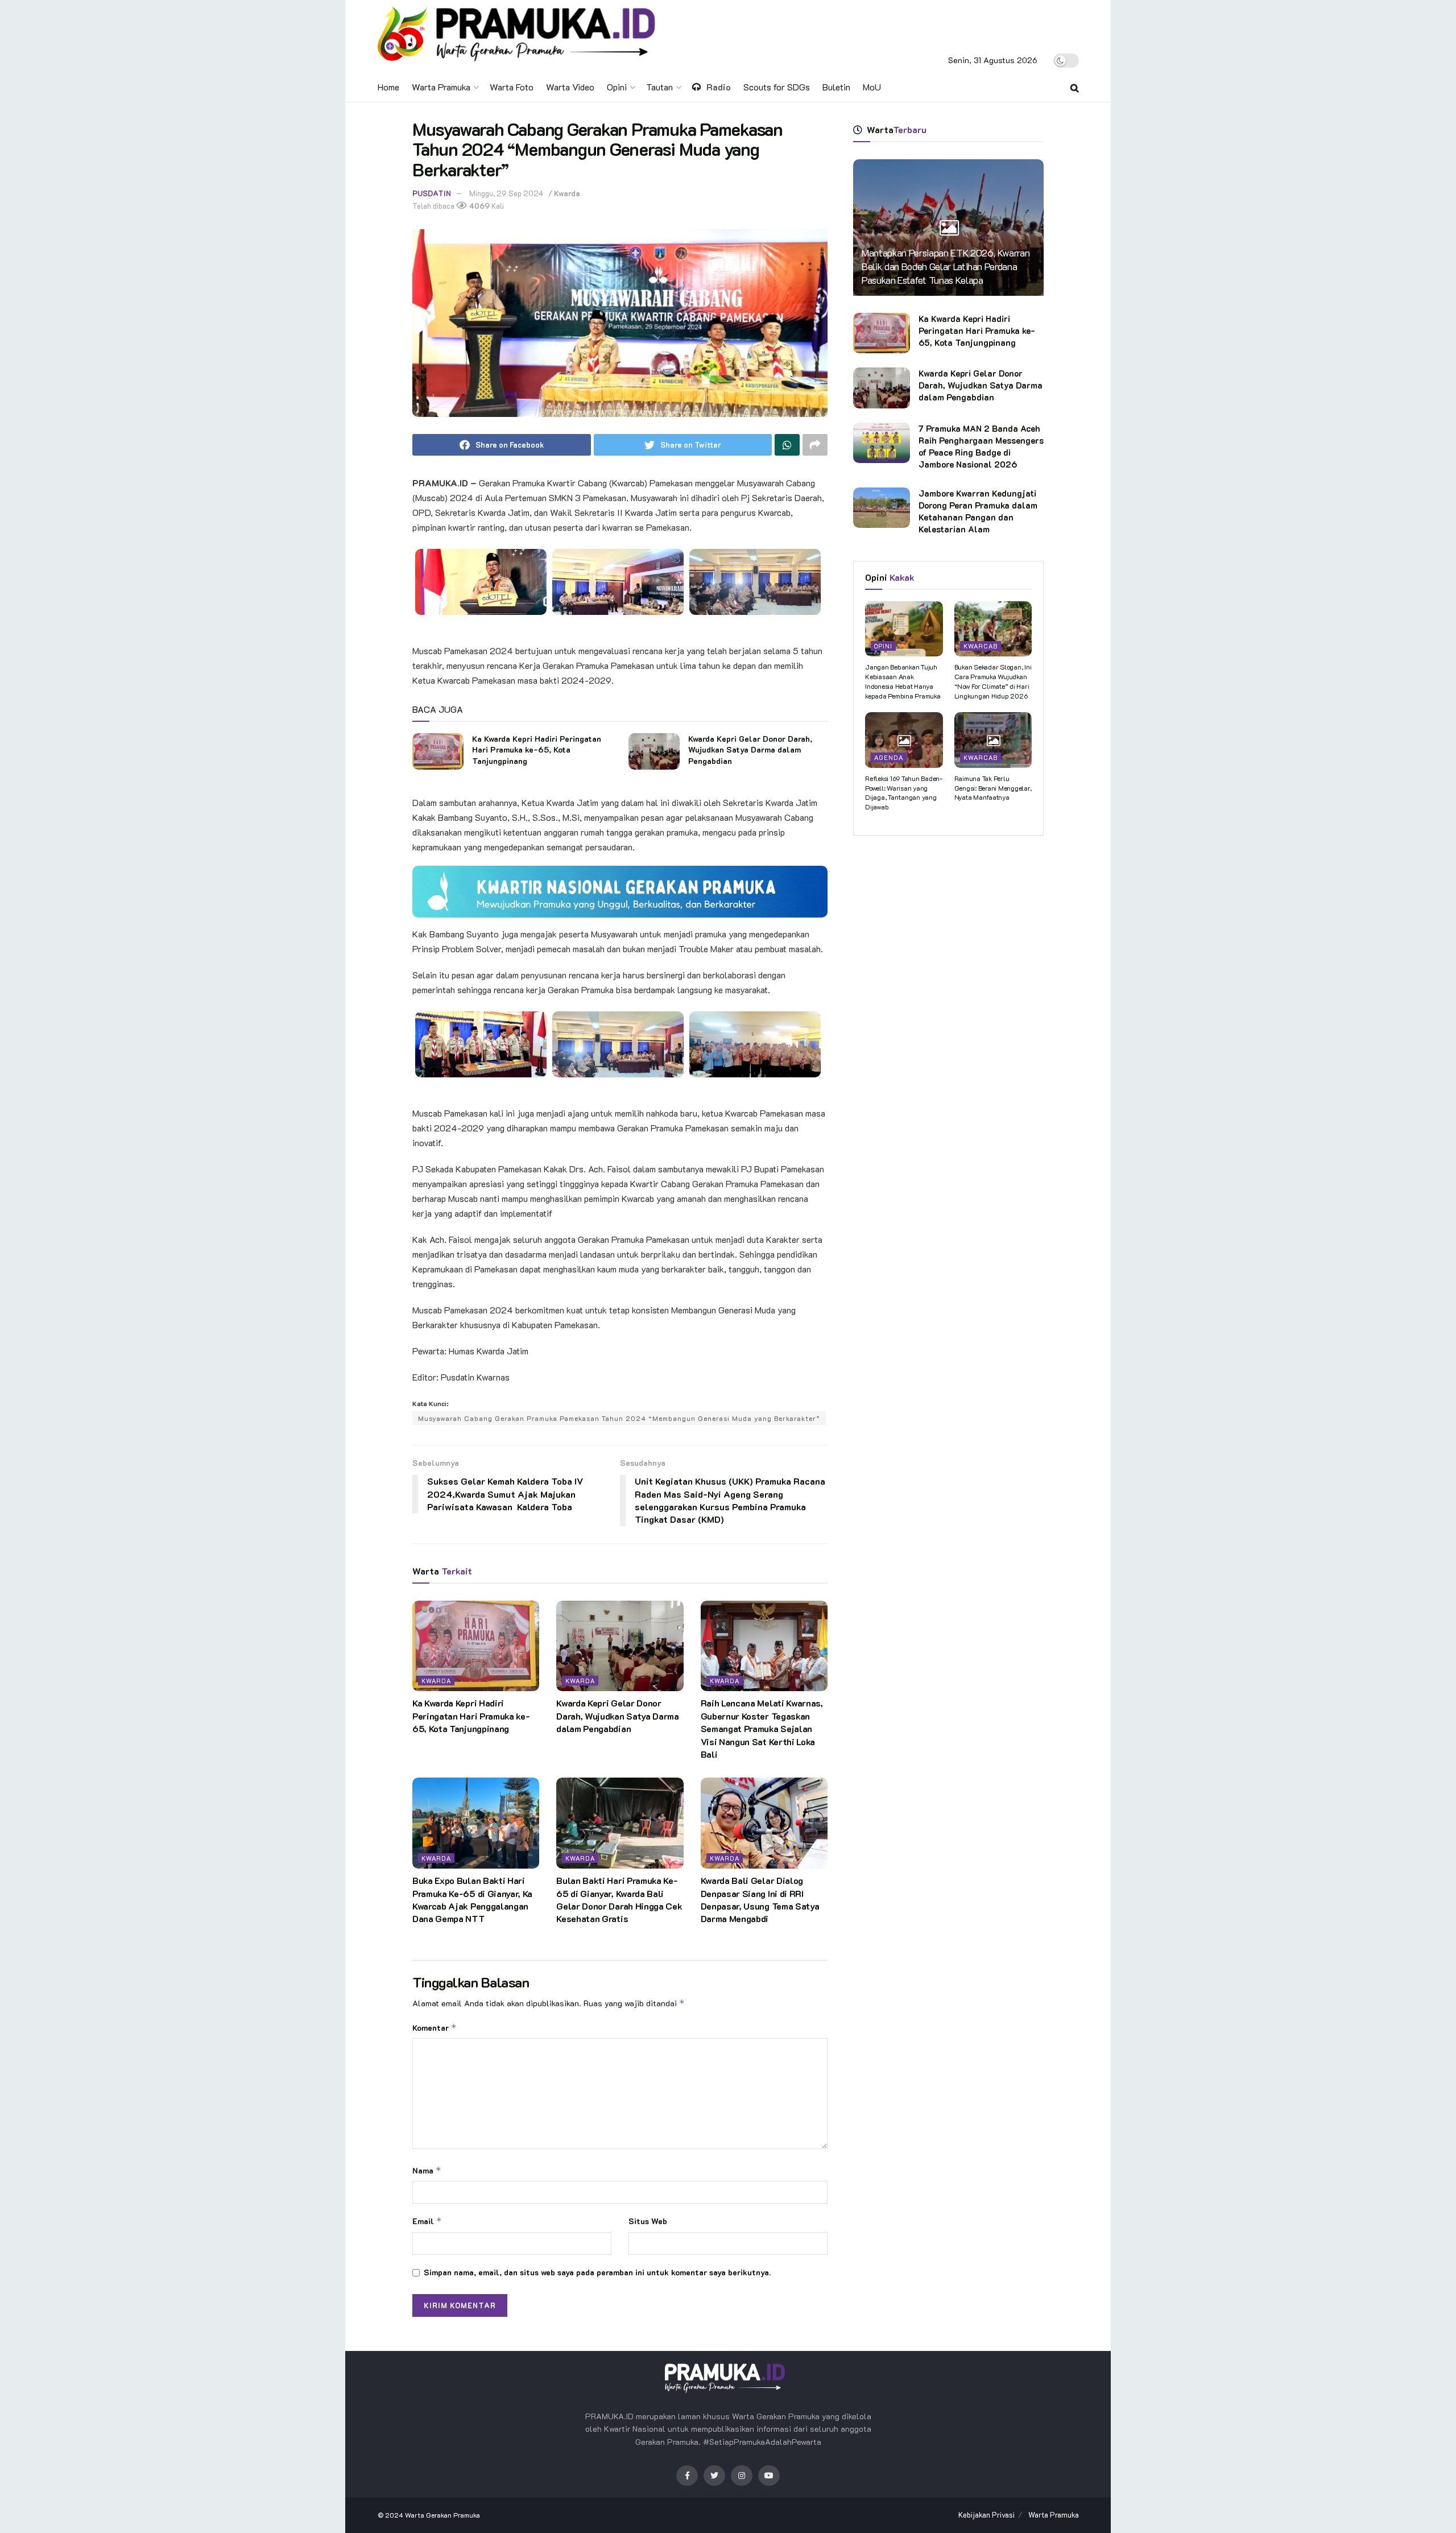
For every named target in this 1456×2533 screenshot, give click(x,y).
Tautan (659, 87)
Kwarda (567, 193)
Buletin (836, 87)
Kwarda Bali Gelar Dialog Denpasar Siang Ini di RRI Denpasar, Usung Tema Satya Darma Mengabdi (760, 1899)
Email (427, 2221)
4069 (479, 206)
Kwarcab (981, 646)
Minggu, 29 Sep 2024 (506, 193)
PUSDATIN (432, 193)
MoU (872, 87)
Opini (617, 87)
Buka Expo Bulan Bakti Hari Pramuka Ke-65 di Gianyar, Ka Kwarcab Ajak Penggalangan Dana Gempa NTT (472, 1899)
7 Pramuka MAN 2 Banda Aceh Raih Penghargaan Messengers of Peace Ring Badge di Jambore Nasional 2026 (981, 446)
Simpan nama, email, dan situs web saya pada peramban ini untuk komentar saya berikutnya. (597, 2272)
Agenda (889, 757)
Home (388, 87)
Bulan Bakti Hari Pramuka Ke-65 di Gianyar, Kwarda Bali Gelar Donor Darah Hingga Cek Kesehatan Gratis (619, 1899)
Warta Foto (512, 87)
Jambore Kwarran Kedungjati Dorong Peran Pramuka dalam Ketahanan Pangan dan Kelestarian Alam (978, 511)
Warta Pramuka (441, 87)
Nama (427, 2170)
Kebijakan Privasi (986, 2515)
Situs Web (648, 2221)
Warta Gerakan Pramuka (442, 2515)
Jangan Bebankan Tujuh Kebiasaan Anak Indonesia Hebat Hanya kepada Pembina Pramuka (903, 681)
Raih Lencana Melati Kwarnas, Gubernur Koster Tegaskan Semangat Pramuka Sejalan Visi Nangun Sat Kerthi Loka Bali (762, 1728)
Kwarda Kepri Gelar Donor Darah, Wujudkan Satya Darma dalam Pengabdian (750, 750)
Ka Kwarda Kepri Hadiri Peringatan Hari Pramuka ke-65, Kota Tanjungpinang (537, 750)
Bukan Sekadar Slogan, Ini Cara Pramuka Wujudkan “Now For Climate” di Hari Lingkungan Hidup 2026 (993, 681)
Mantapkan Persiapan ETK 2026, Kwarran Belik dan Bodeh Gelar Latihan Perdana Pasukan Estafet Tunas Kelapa (946, 266)
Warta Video (570, 87)
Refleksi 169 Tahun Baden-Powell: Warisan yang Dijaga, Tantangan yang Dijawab (904, 792)
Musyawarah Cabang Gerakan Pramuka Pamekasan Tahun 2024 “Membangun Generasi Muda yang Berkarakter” (619, 1418)
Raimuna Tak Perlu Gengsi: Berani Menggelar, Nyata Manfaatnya (993, 788)
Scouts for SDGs (777, 87)
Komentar (435, 2028)
